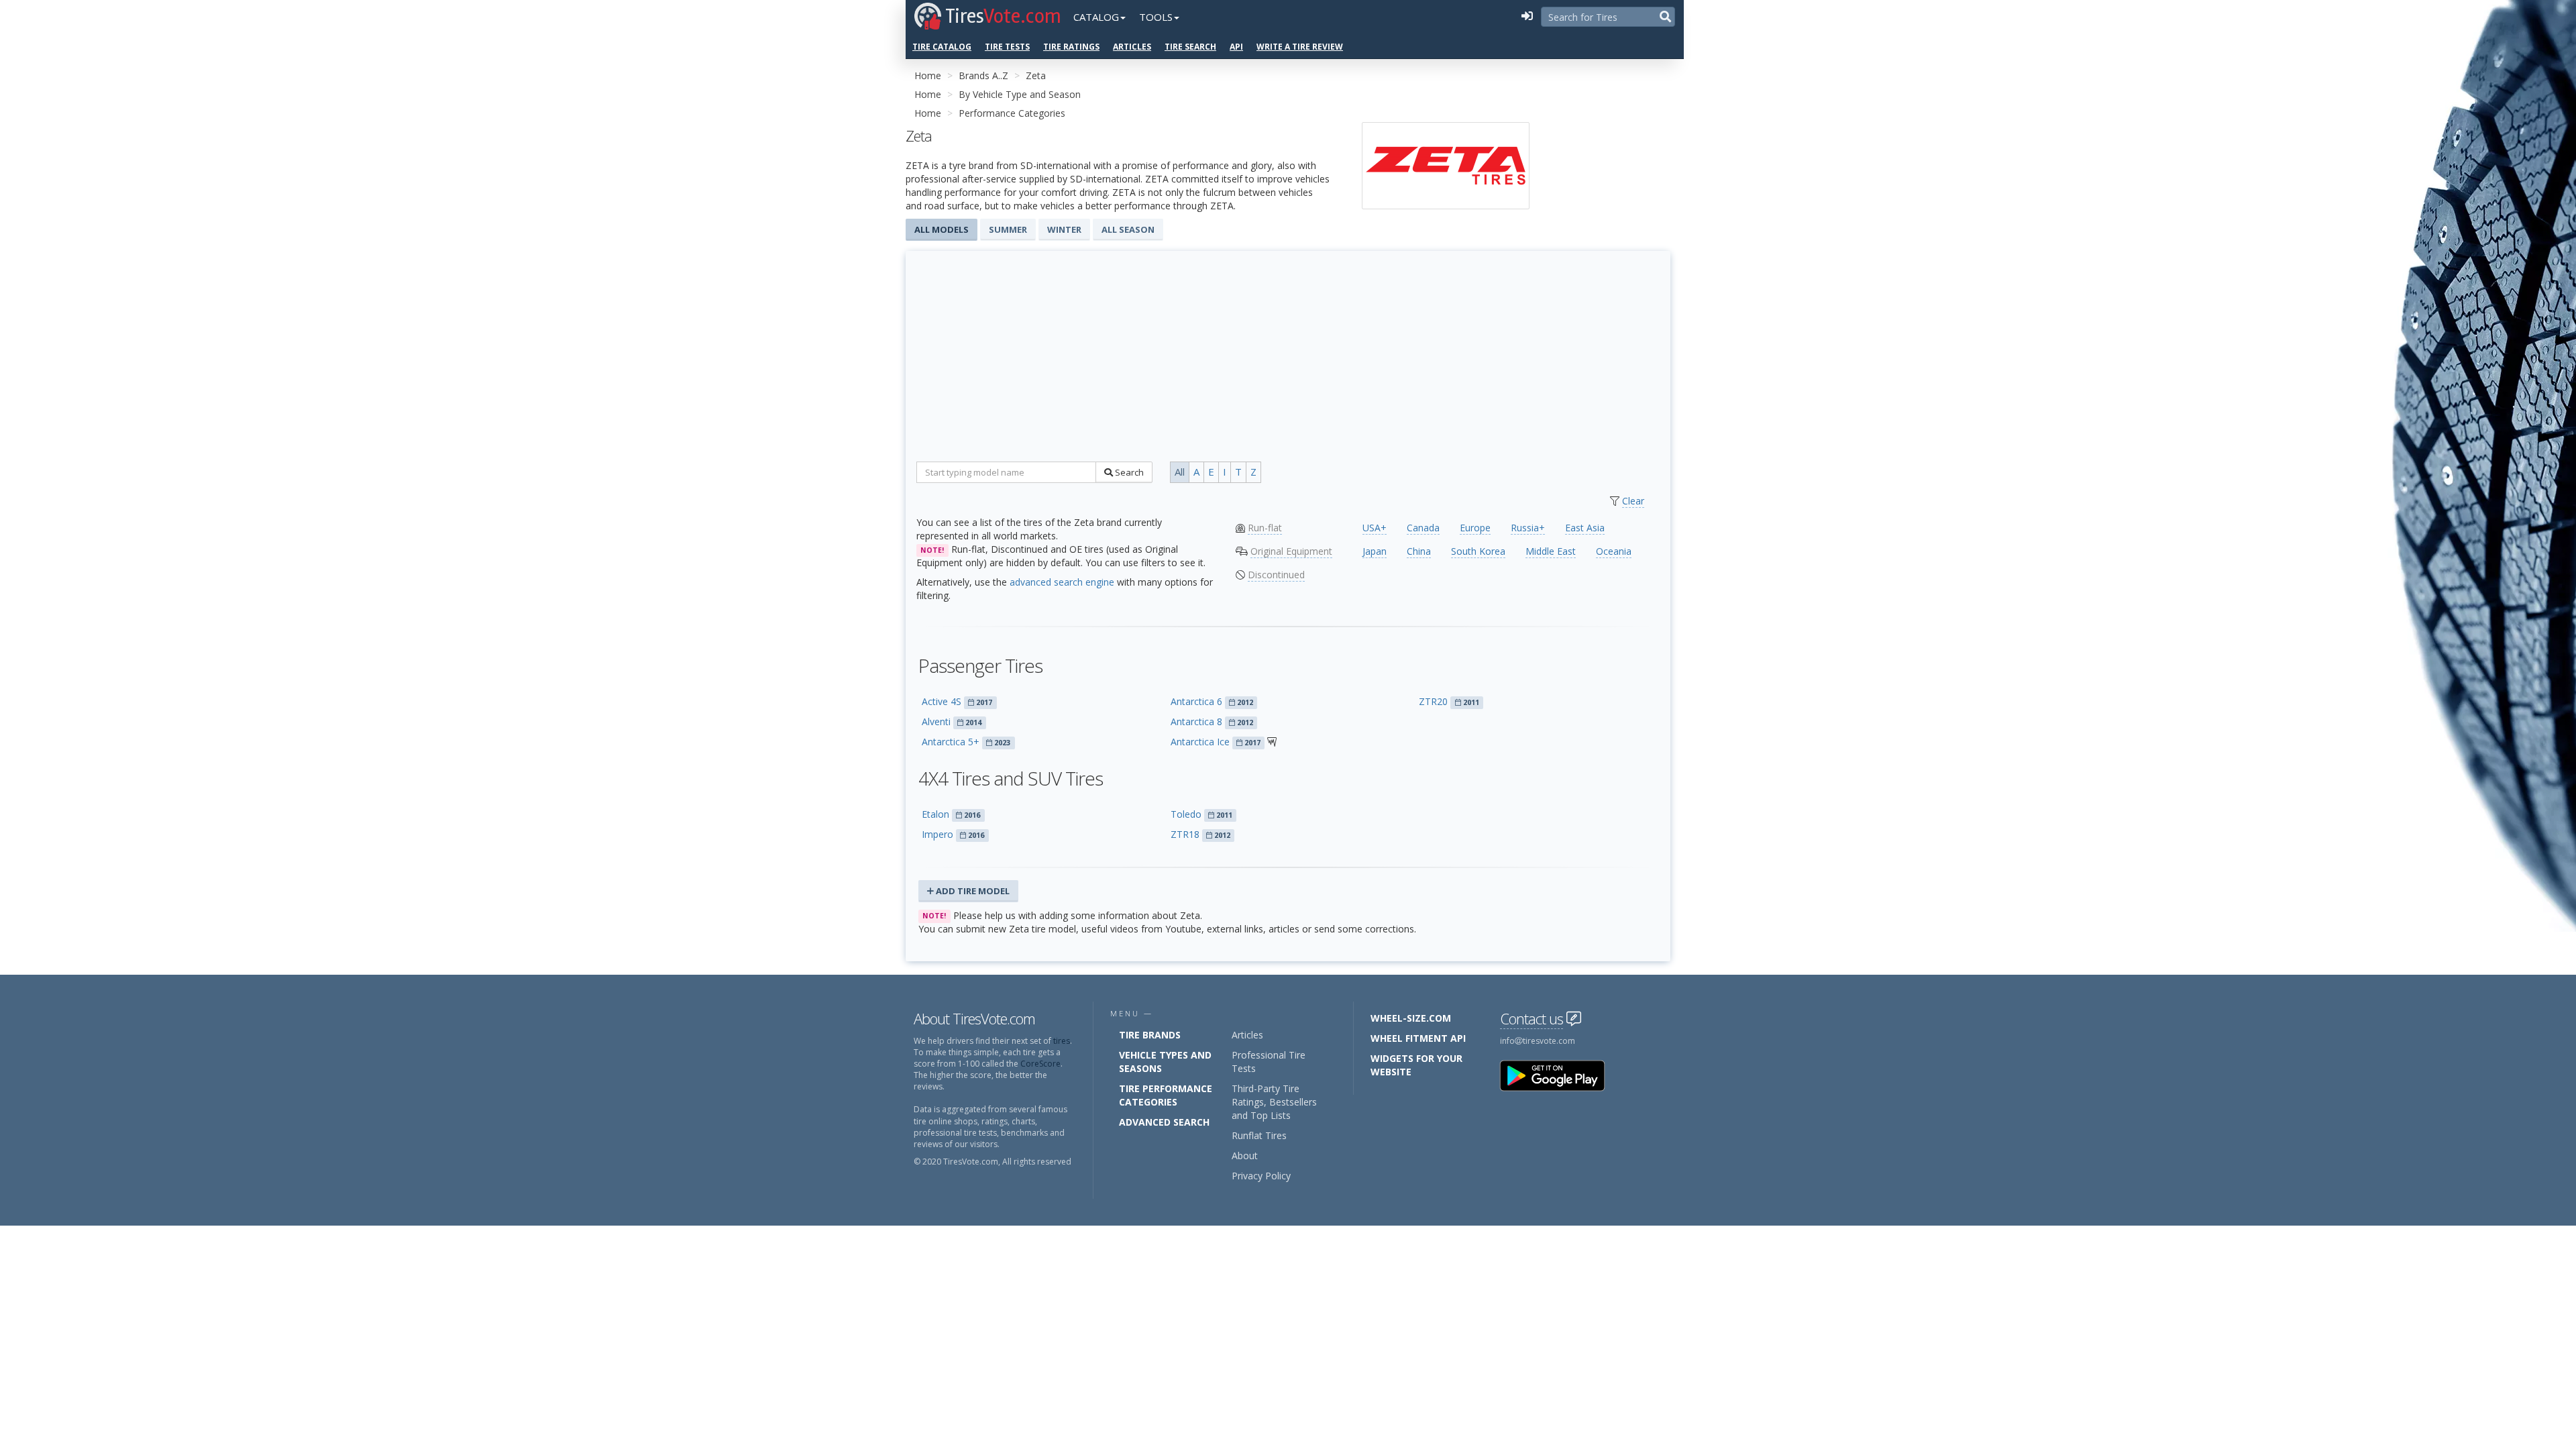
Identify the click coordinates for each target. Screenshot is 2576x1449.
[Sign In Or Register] (1527, 17)
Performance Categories (1012, 113)
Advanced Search (1164, 1122)
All (1180, 472)
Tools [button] (1156, 17)
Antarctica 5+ (951, 742)
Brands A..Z (983, 75)
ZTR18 (1185, 834)
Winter (1064, 229)
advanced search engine (1062, 582)
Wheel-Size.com (1411, 1018)
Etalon (935, 814)
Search (1128, 472)
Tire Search (1190, 47)
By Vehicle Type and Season (1020, 94)
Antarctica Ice (1200, 742)
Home (928, 75)
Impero (937, 834)
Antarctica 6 (1196, 701)
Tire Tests (1007, 47)
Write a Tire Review (1300, 47)
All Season (1128, 229)
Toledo (1186, 814)
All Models (942, 229)
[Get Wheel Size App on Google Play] (1560, 1075)
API (1236, 47)
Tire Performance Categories (1166, 1095)
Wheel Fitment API (1418, 1038)
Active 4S (942, 701)
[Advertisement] (1288, 361)
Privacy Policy (1261, 1176)
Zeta (1036, 75)
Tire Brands (1150, 1035)
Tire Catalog (942, 47)
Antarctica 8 (1196, 721)
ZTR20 (1433, 701)
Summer (1008, 229)
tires (1062, 1041)
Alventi (936, 721)
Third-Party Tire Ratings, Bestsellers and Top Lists (1274, 1102)
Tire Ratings (1071, 47)
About (1245, 1156)
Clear (1633, 501)
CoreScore (1040, 1064)
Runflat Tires (1259, 1135)
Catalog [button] (1096, 17)
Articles (1132, 47)
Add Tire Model (972, 891)
